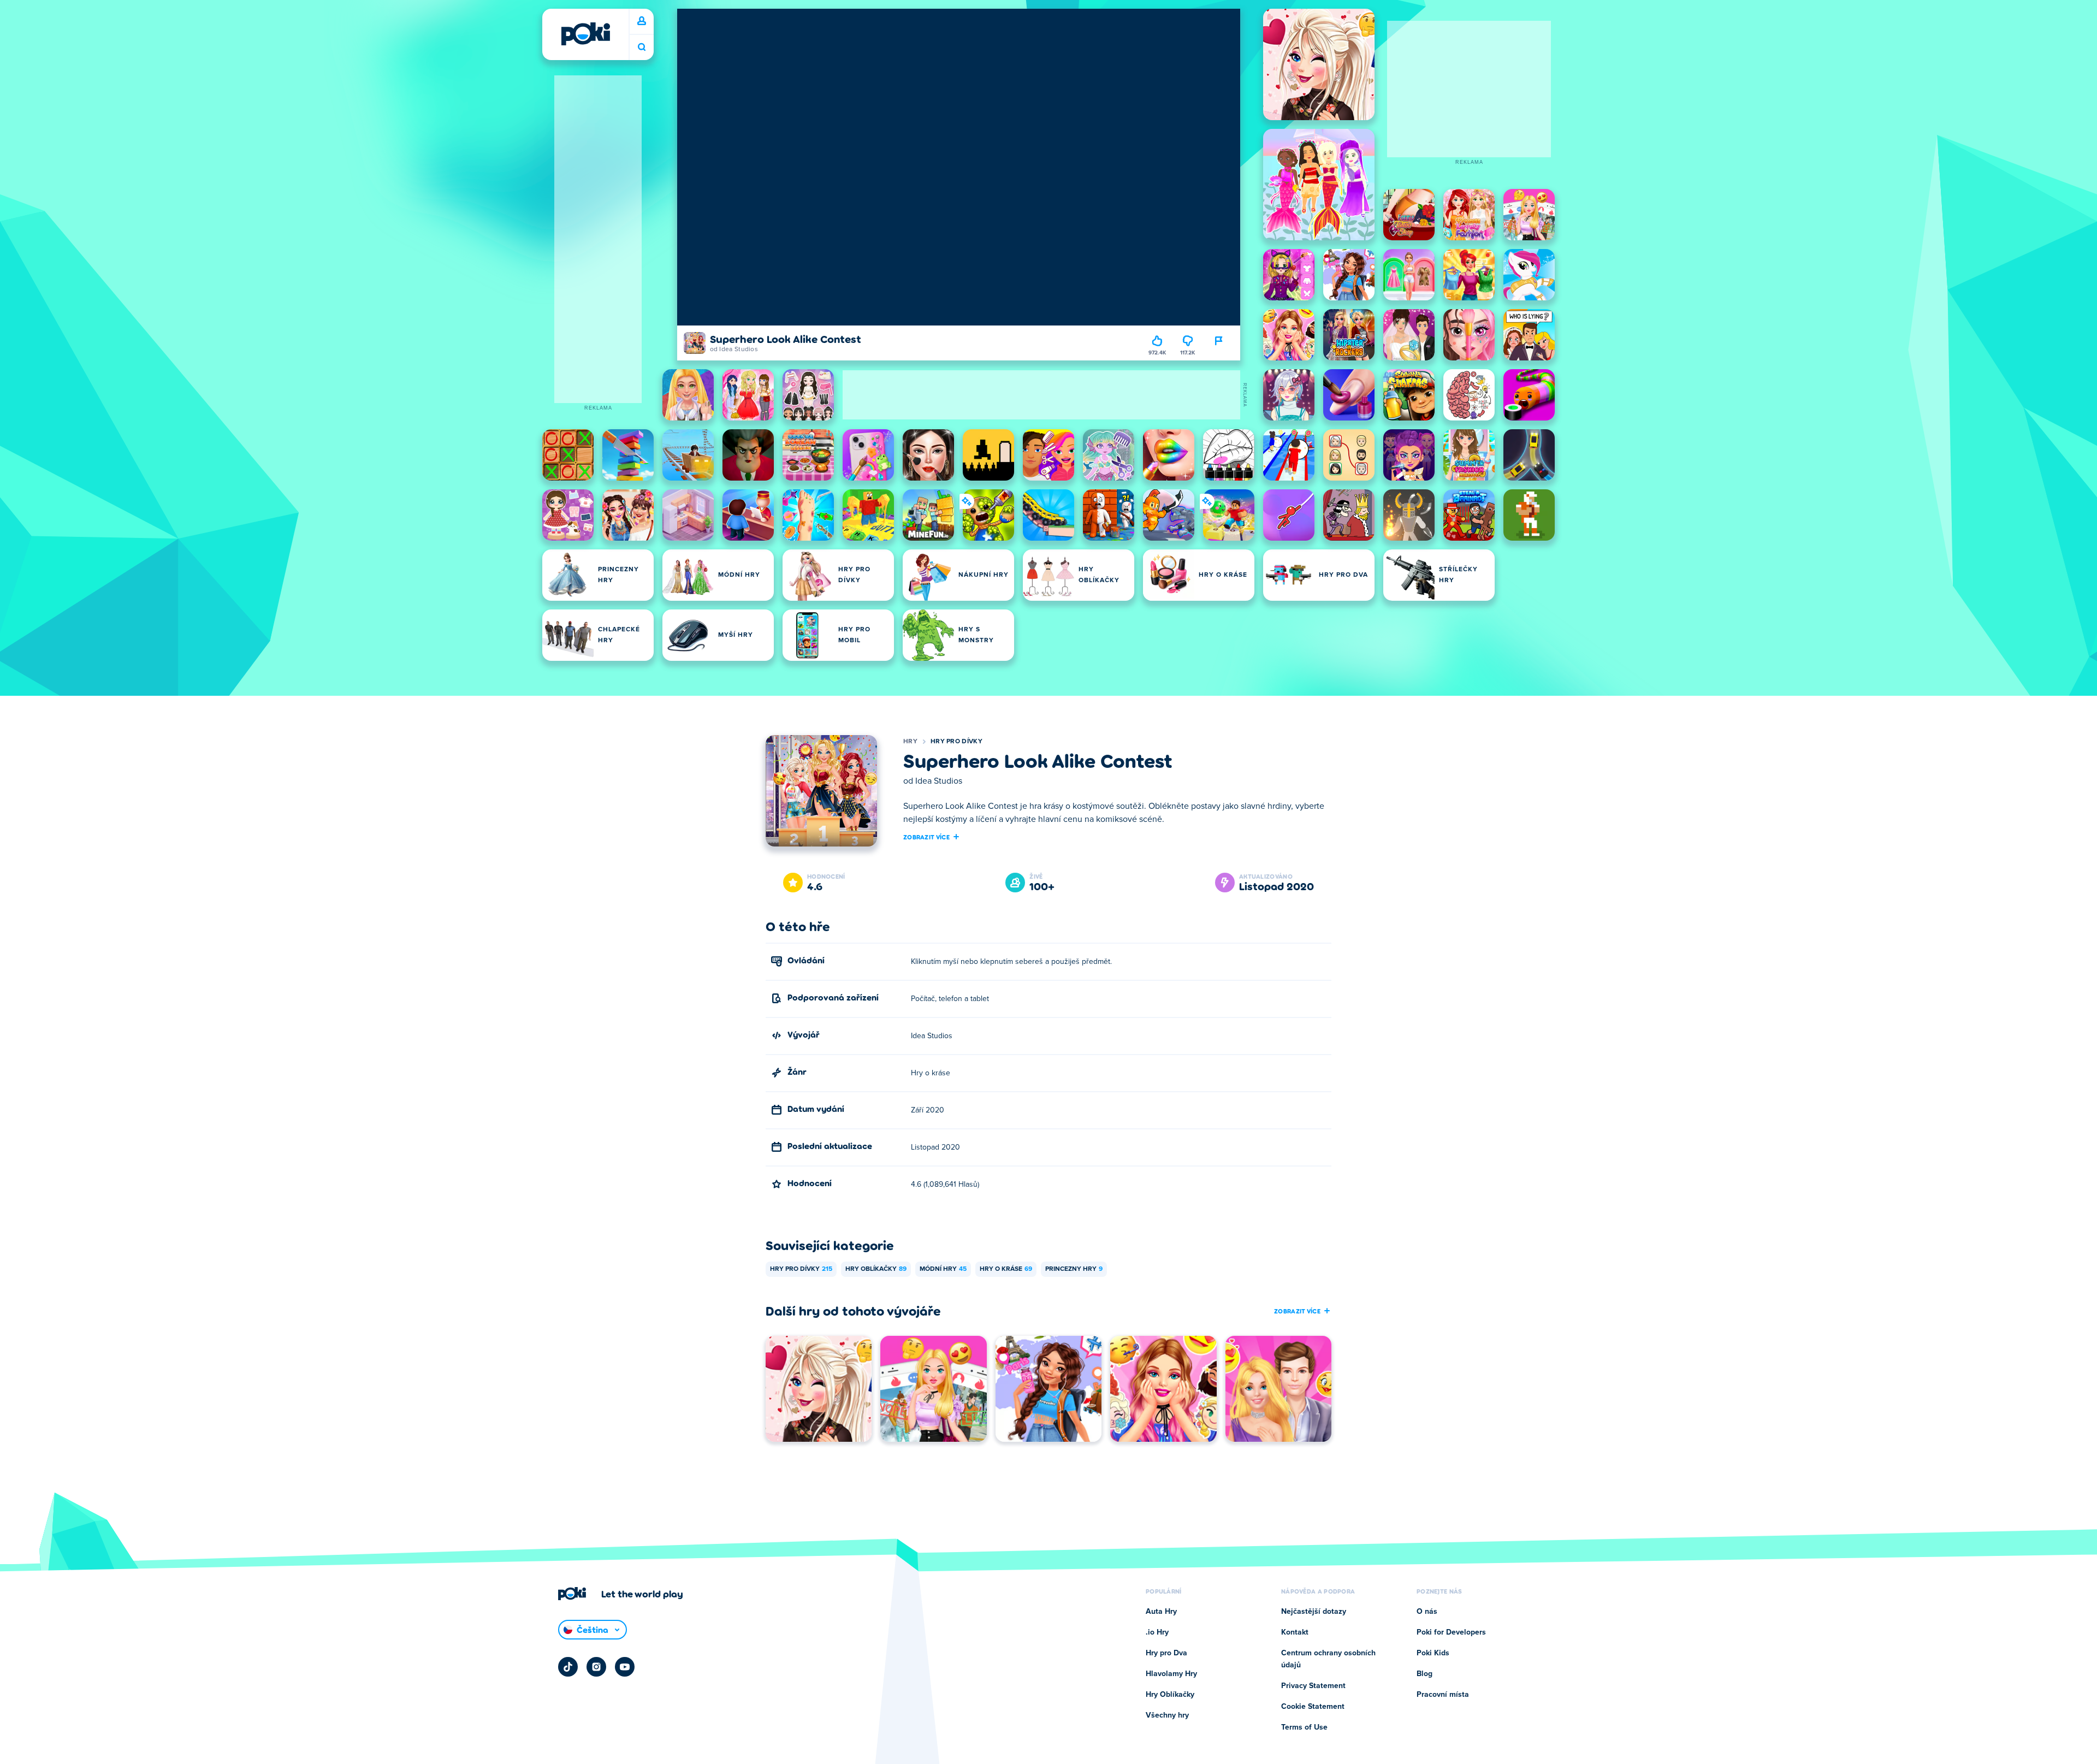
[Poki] (585, 34)
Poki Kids (1433, 1653)
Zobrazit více (926, 837)
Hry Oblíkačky (876, 1269)
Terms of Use (1304, 1727)
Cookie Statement (1313, 1707)
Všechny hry (1167, 1715)
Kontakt (1295, 1632)
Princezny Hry (1074, 1269)
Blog (1424, 1674)
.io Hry (1157, 1632)
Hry (910, 742)
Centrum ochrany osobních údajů (1328, 1659)
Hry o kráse (1006, 1269)
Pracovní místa (1443, 1695)
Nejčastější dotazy (1314, 1612)
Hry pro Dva (1166, 1653)
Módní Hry (943, 1269)
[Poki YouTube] (625, 1667)
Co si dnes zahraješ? (642, 47)
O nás (1427, 1612)
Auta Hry (1161, 1612)
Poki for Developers (1451, 1632)
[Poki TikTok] (568, 1667)
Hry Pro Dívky (956, 742)
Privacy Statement (1313, 1686)
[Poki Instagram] (596, 1667)
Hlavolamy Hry (1171, 1674)
